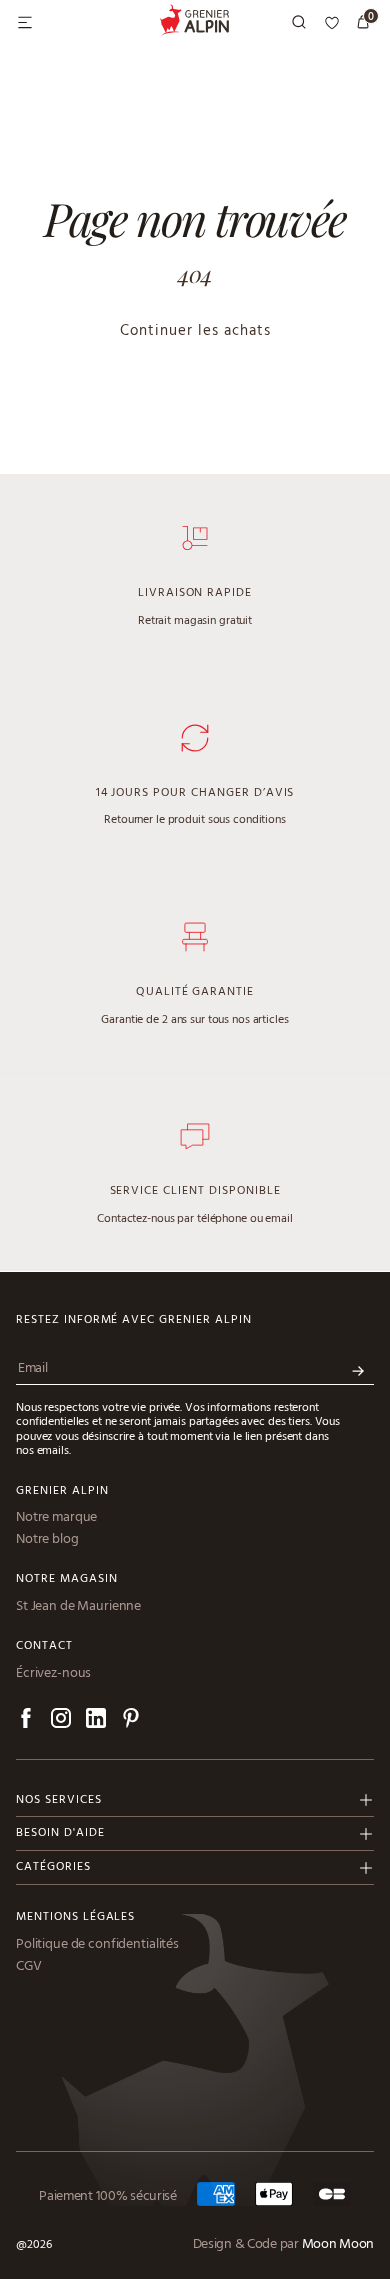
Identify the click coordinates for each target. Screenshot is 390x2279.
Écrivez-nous (53, 1674)
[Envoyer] (358, 1371)
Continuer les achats (195, 331)
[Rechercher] (300, 23)
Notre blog (47, 1540)
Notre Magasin (66, 1579)
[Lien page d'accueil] (195, 23)
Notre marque (56, 1518)
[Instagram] (61, 1721)
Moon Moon (338, 2245)
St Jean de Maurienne (78, 1607)
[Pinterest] (131, 1721)
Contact (44, 1646)
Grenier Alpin (62, 1491)
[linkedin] (96, 1721)
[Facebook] (26, 1721)
